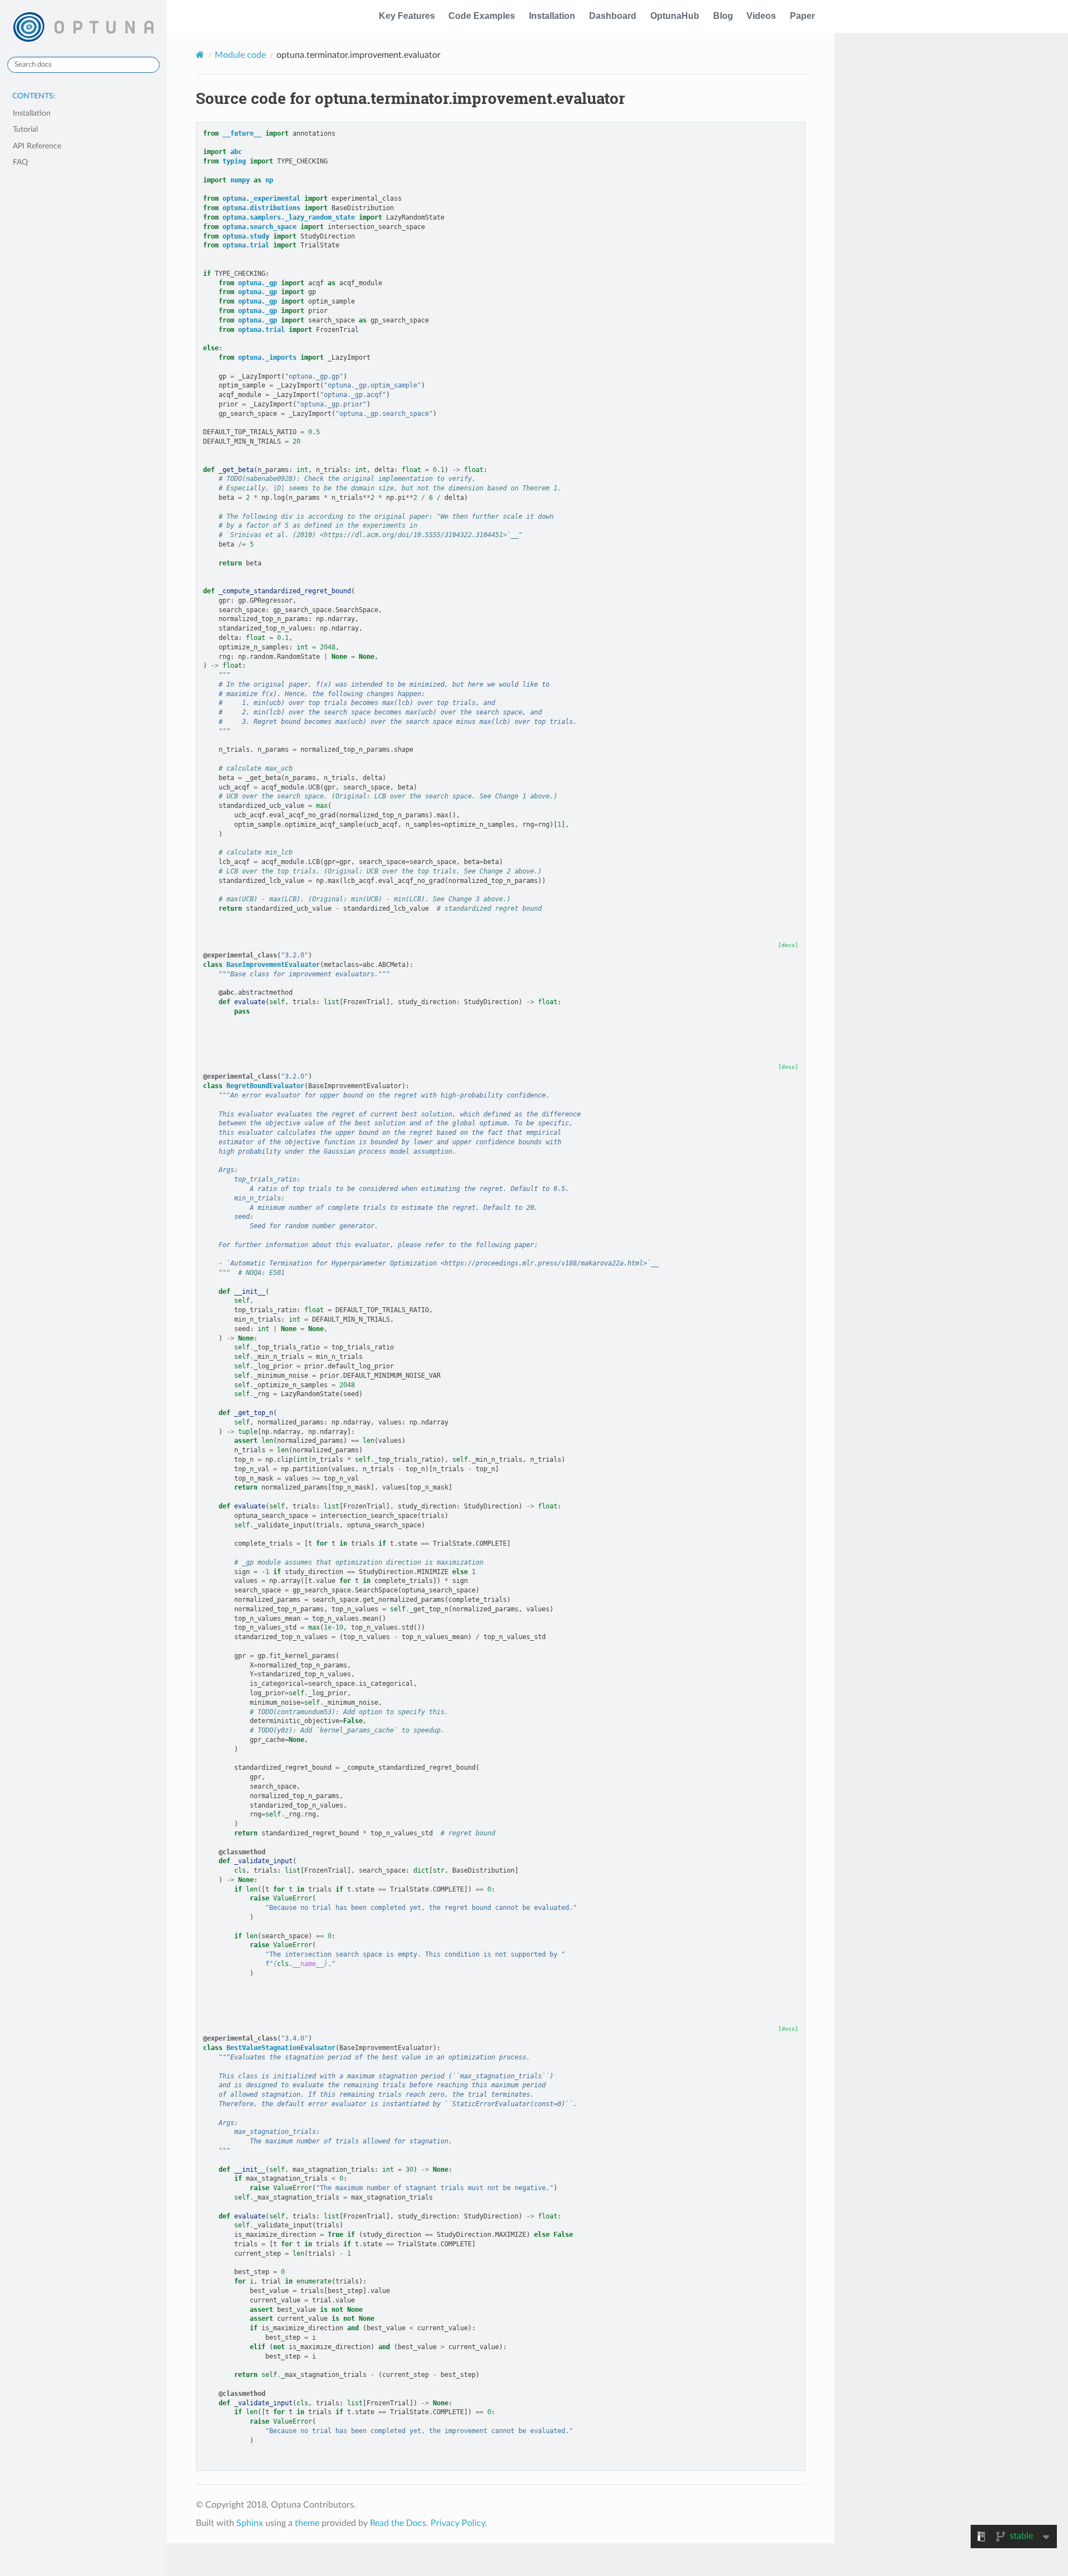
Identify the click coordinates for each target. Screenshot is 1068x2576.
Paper (802, 16)
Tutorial (25, 129)
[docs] (788, 945)
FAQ (20, 162)
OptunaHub (675, 16)
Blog (723, 16)
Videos (761, 16)
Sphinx (250, 2523)
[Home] (200, 55)
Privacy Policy (458, 2523)
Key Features (407, 16)
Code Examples (482, 16)
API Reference (37, 146)
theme (307, 2523)
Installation (552, 16)
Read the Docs (398, 2523)
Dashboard (613, 16)
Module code (240, 55)
